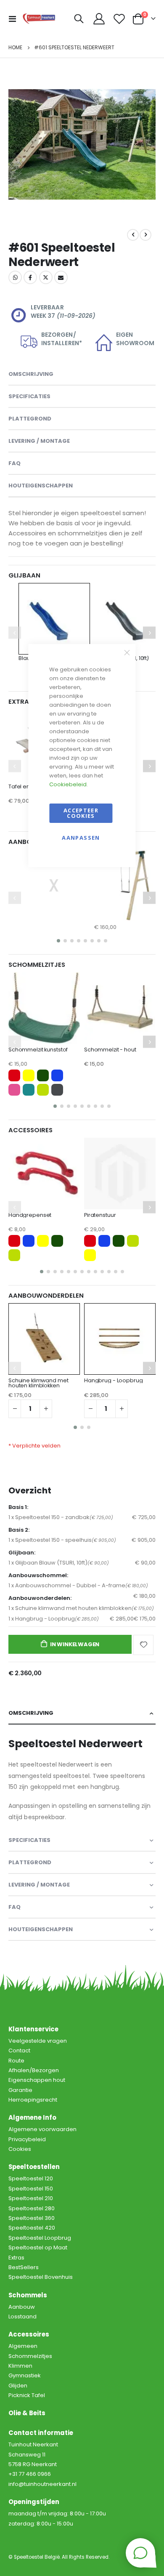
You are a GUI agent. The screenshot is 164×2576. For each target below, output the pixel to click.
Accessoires (29, 2334)
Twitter (46, 277)
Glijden (18, 2386)
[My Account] (99, 19)
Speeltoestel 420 (32, 2228)
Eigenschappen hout (37, 2080)
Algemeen (23, 2346)
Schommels (28, 2295)
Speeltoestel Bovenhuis (41, 2277)
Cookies (20, 2149)
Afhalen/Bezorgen (34, 2070)
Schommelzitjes (30, 2356)
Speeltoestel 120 (31, 2178)
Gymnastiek (25, 2375)
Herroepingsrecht (33, 2100)
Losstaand (22, 2317)
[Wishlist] (119, 19)
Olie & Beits (27, 2413)
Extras (16, 2258)
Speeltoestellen (34, 2167)
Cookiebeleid (68, 784)
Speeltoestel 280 (32, 2208)
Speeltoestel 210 (31, 2198)
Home (15, 47)
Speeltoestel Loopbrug (40, 2238)
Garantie (20, 2090)
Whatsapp (15, 277)
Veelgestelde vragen (38, 2041)
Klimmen (20, 2366)
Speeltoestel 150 (31, 2189)
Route (16, 2061)
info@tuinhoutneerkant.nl (42, 2484)
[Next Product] (145, 235)
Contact (19, 2050)
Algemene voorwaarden (42, 2129)
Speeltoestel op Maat (38, 2247)
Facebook (30, 277)
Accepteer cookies (81, 813)
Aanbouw (22, 2307)
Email (61, 277)
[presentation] (19, 145)
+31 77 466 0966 (30, 2474)
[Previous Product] (133, 235)
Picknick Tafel (27, 2395)
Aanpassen (81, 838)
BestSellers (24, 2267)
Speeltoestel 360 (32, 2218)
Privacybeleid (27, 2139)
